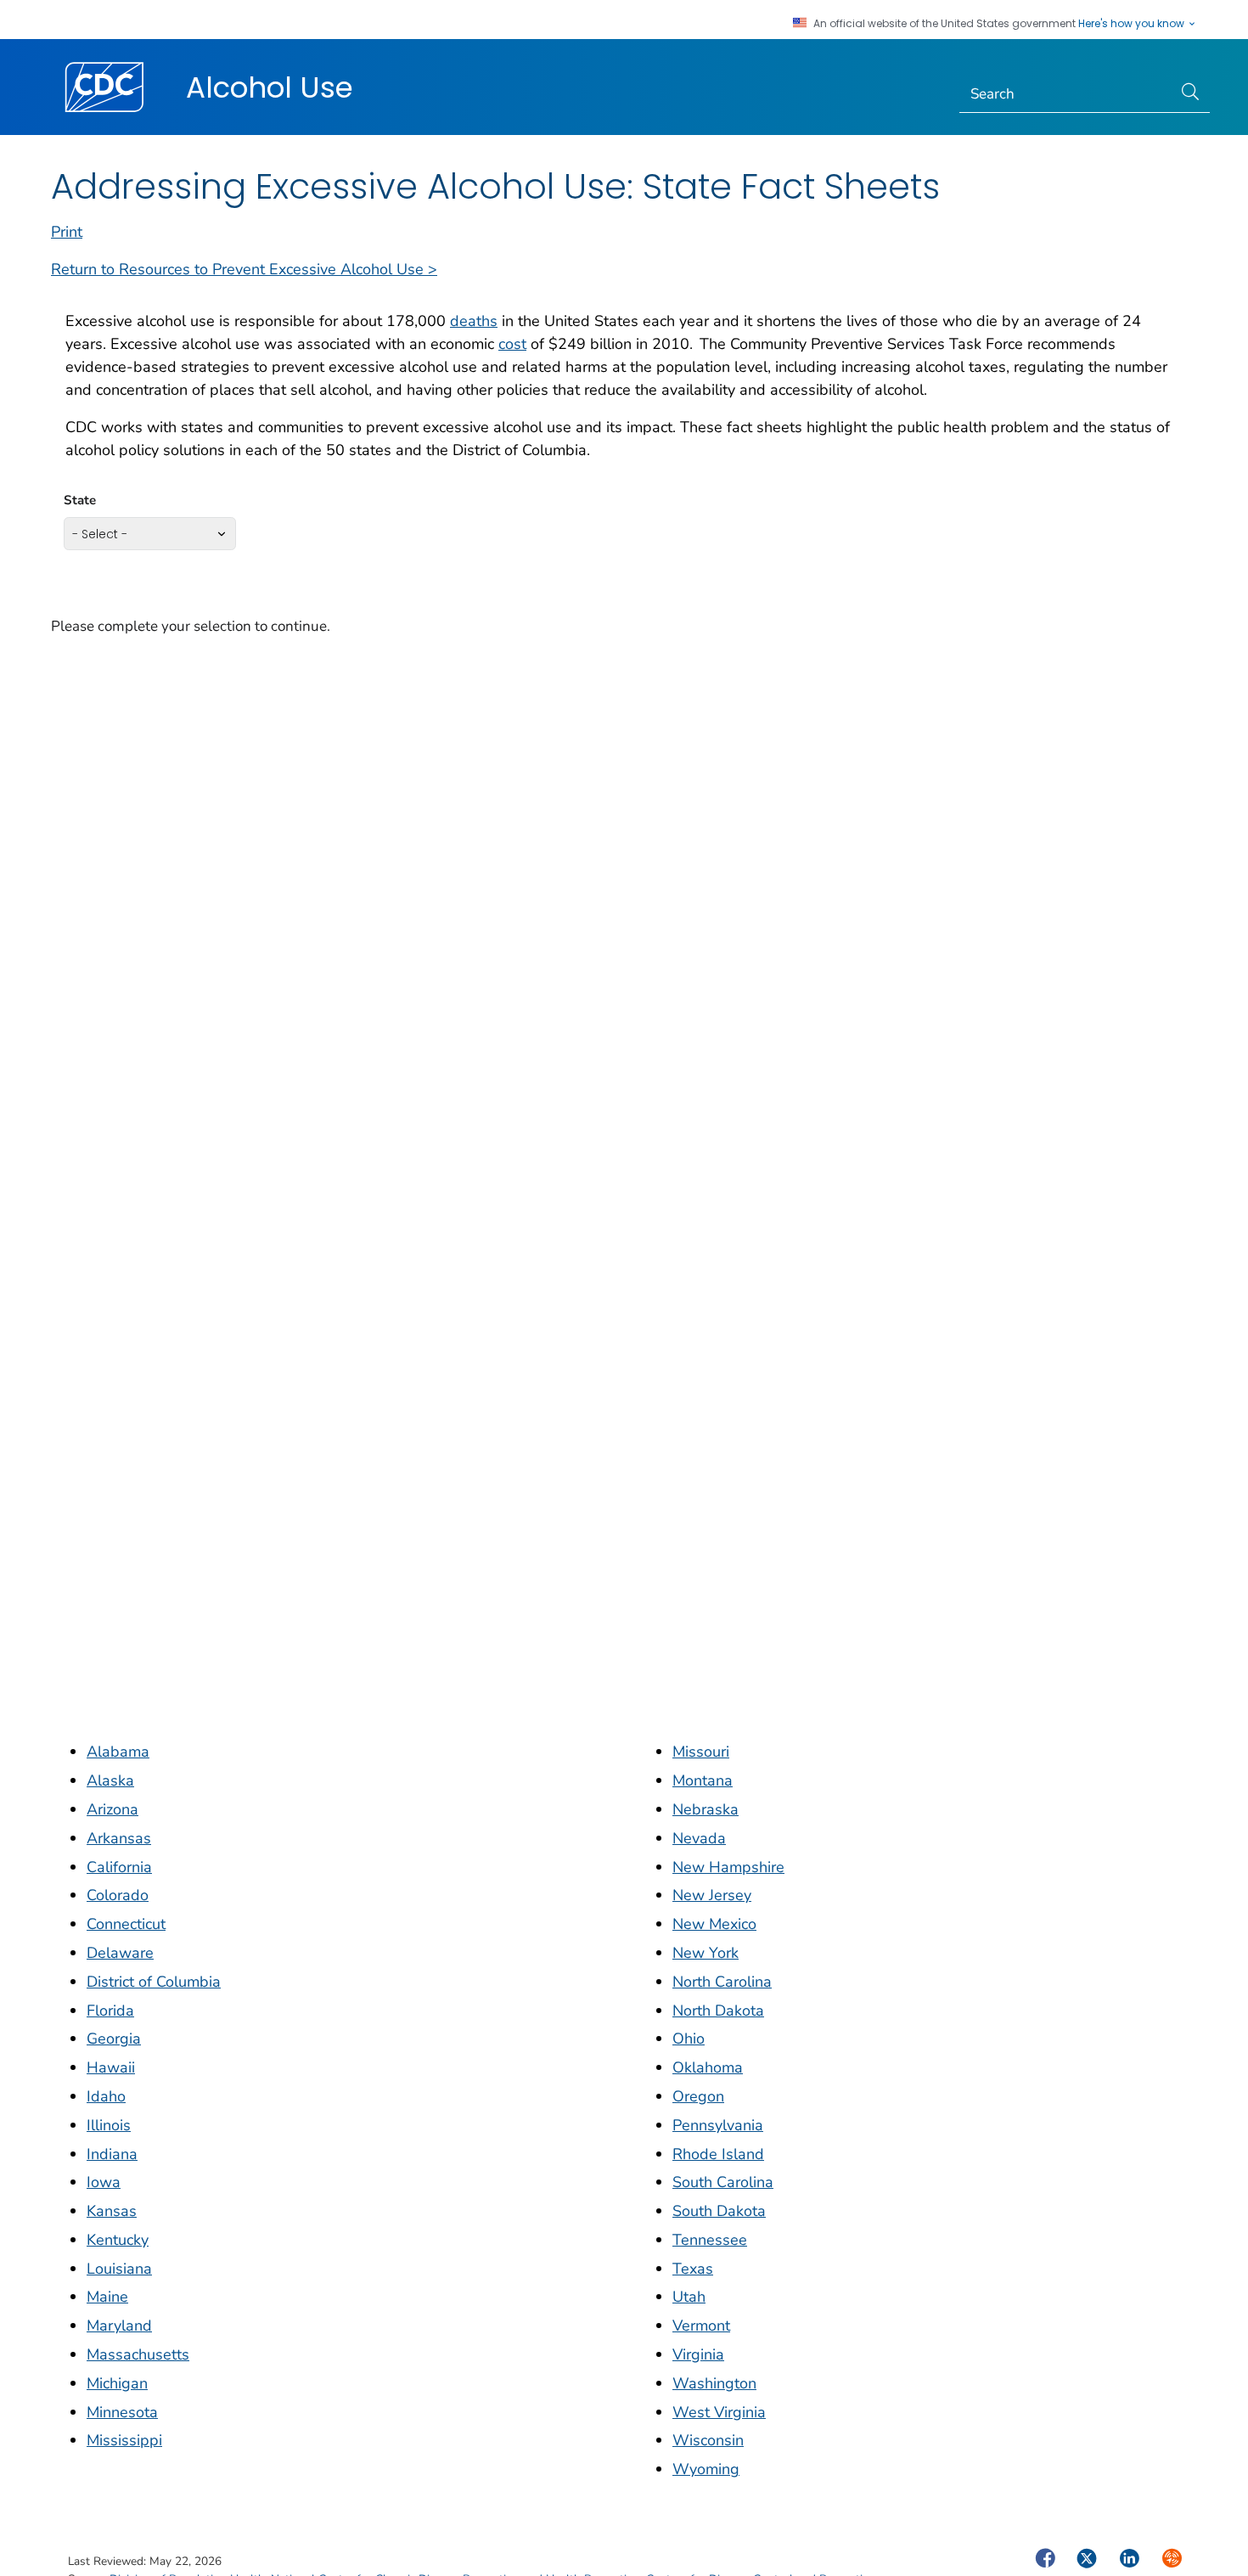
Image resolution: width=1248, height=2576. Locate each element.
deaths (474, 321)
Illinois (109, 2125)
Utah (689, 2297)
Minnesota (122, 2412)
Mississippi (124, 2440)
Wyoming (706, 2469)
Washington (714, 2383)
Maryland (119, 2326)
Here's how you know (1133, 24)
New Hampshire (728, 1867)
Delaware (120, 1953)
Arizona (112, 1809)
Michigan (117, 2383)
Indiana (112, 2154)
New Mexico (714, 1924)
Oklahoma (708, 2067)
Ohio (689, 2039)
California (119, 1867)
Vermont (701, 2326)
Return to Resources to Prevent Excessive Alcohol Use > (244, 269)
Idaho (106, 2096)
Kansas (112, 2211)
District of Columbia (154, 1982)
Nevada (699, 1838)
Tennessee (710, 2240)
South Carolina (723, 2182)
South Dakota (719, 2211)
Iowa (104, 2182)
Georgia (114, 2039)
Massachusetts (138, 2354)
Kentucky (118, 2240)
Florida (110, 2011)
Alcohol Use (270, 87)
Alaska (110, 1780)
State (80, 500)
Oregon (698, 2096)
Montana (703, 1780)
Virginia (698, 2354)
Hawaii (111, 2067)
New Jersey (712, 1895)
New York (706, 1953)
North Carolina (722, 1982)
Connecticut (126, 1924)
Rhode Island (718, 2154)
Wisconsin (708, 2440)
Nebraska (706, 1809)
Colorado (118, 1895)
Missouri (701, 1752)
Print (67, 232)
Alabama (118, 1752)
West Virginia (719, 2412)
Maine (107, 2297)
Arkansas (119, 1838)
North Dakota (718, 2011)
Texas (693, 2269)
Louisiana (119, 2269)
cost (512, 344)
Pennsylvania (718, 2125)
